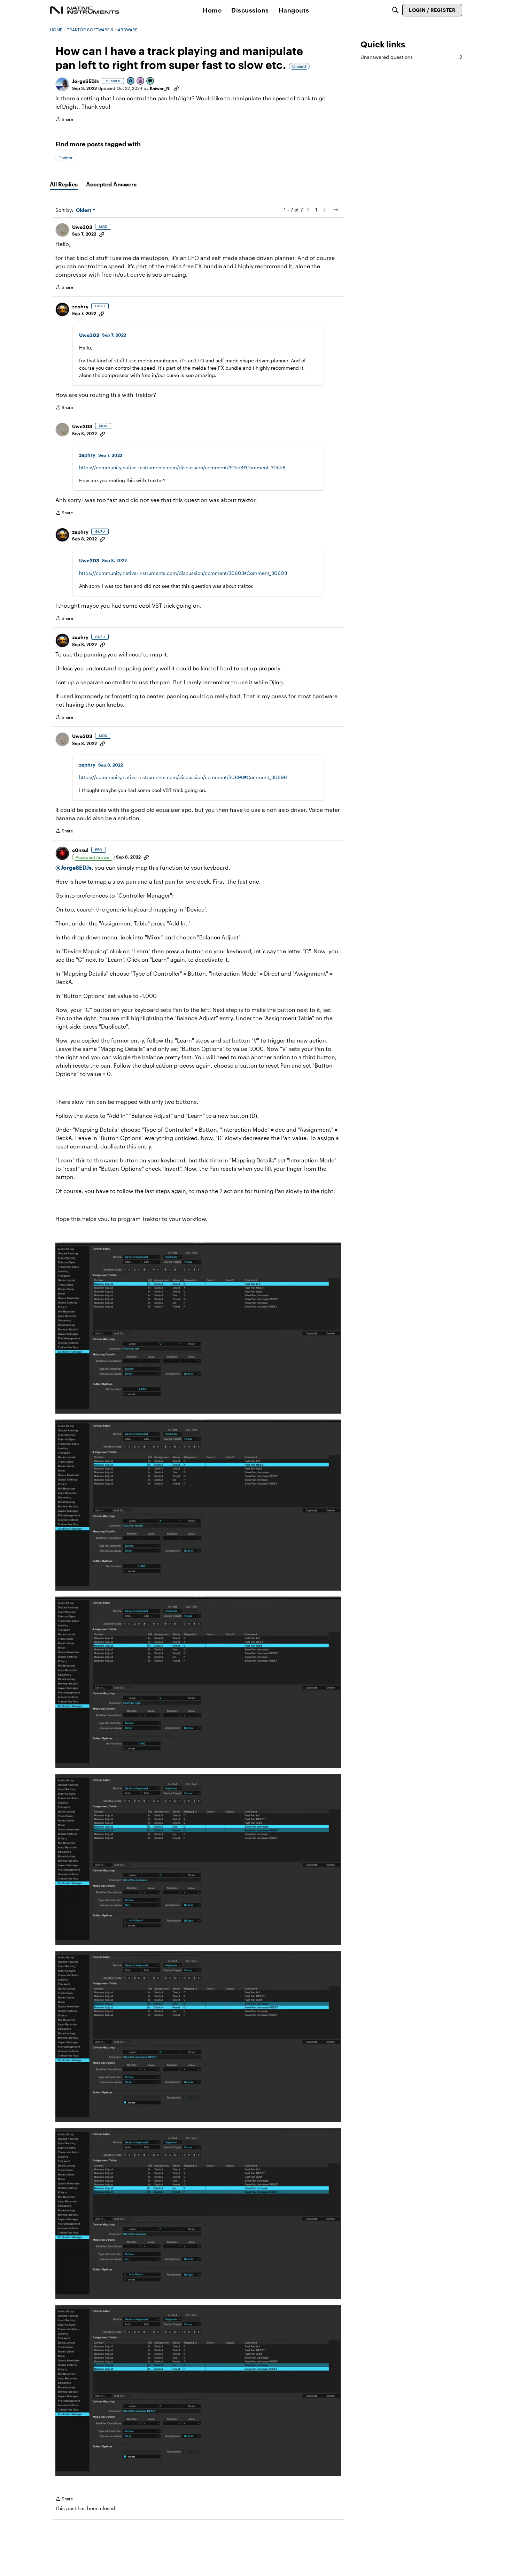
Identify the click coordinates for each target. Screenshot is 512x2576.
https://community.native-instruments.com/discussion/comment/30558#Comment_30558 (182, 467)
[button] (62, 84)
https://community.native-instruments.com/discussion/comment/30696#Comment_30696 (183, 777)
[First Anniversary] (141, 81)
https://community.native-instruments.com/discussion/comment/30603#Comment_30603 (183, 573)
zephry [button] (80, 306)
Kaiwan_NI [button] (160, 88)
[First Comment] (150, 81)
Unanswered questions (411, 57)
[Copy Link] (176, 88)
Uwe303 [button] (82, 227)
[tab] (64, 184)
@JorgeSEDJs (73, 867)
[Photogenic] (131, 81)
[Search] (395, 10)
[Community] (85, 10)
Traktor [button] (66, 157)
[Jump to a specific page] (335, 210)
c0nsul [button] (80, 850)
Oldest (84, 210)
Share (64, 120)
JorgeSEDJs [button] (86, 81)
